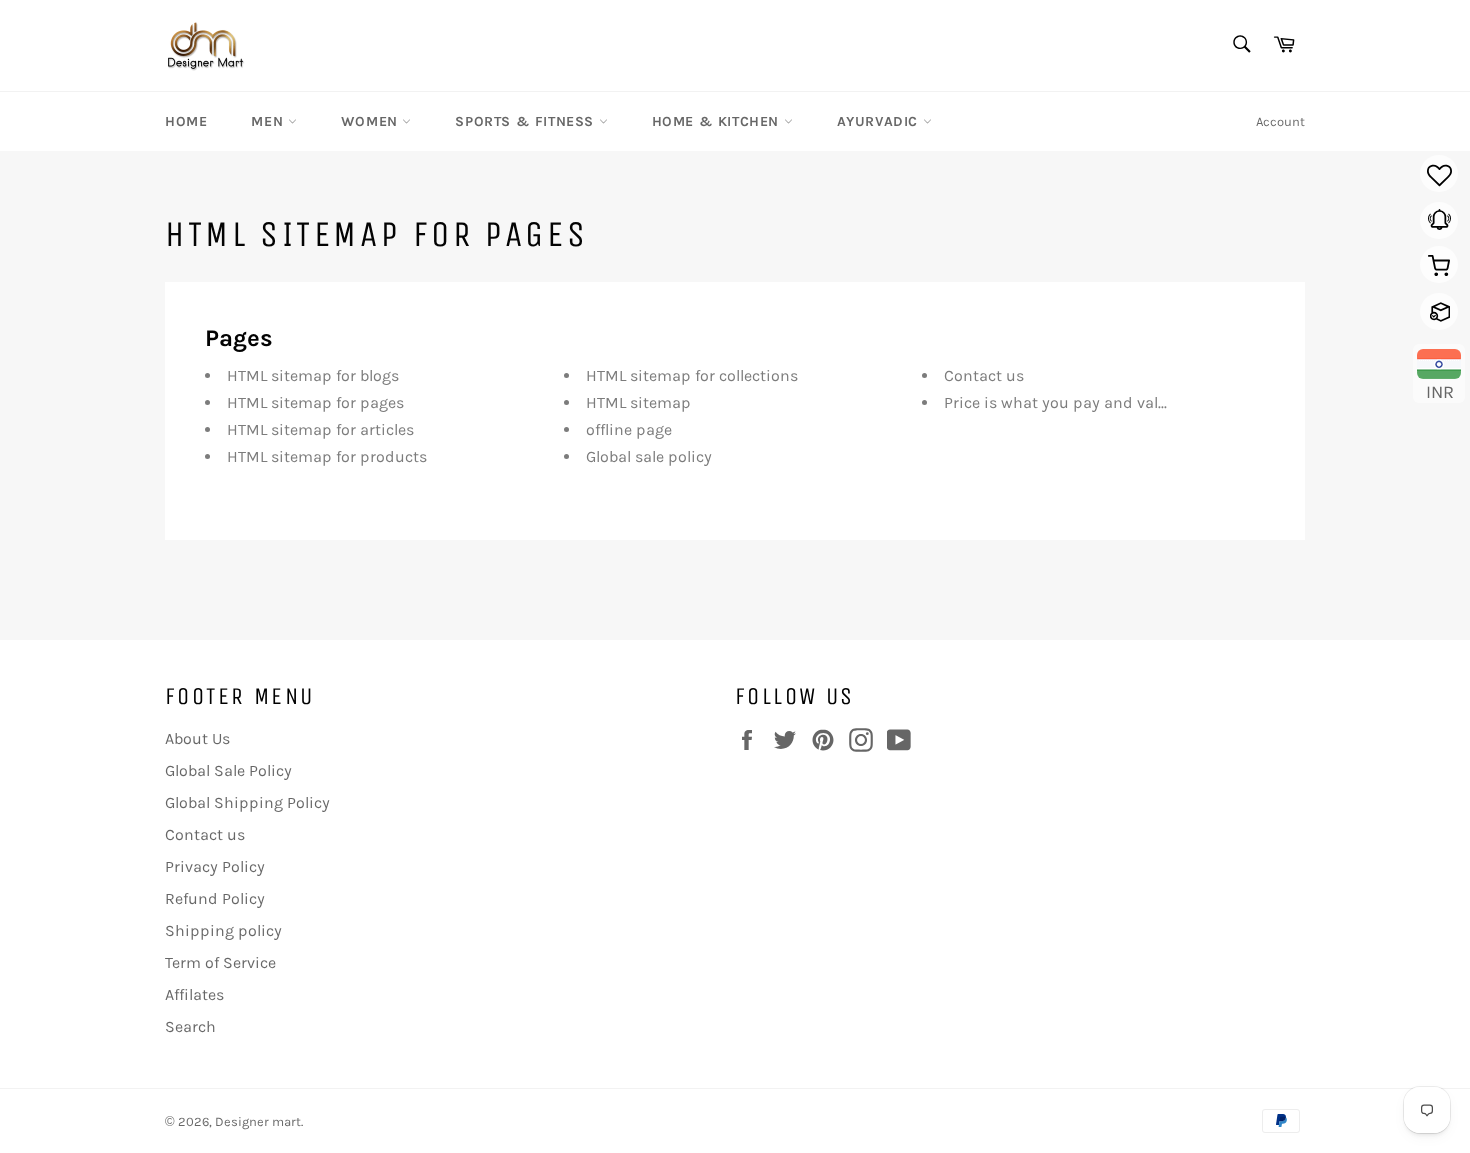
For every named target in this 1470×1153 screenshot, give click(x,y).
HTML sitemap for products (327, 456)
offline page (629, 429)
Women (372, 121)
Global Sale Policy (228, 770)
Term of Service (220, 962)
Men (269, 121)
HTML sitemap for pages (315, 402)
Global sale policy (649, 456)
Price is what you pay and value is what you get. (1119, 402)
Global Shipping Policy (247, 802)
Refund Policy (215, 898)
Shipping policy (223, 930)
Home (186, 121)
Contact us (984, 375)
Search (190, 1026)
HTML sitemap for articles (320, 429)
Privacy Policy (215, 866)
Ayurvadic (880, 121)
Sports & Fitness (526, 121)
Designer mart (258, 1121)
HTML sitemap (638, 402)
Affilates (194, 994)
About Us (197, 738)
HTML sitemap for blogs (313, 375)
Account (1280, 121)
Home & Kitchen (718, 121)
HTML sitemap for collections (692, 375)
